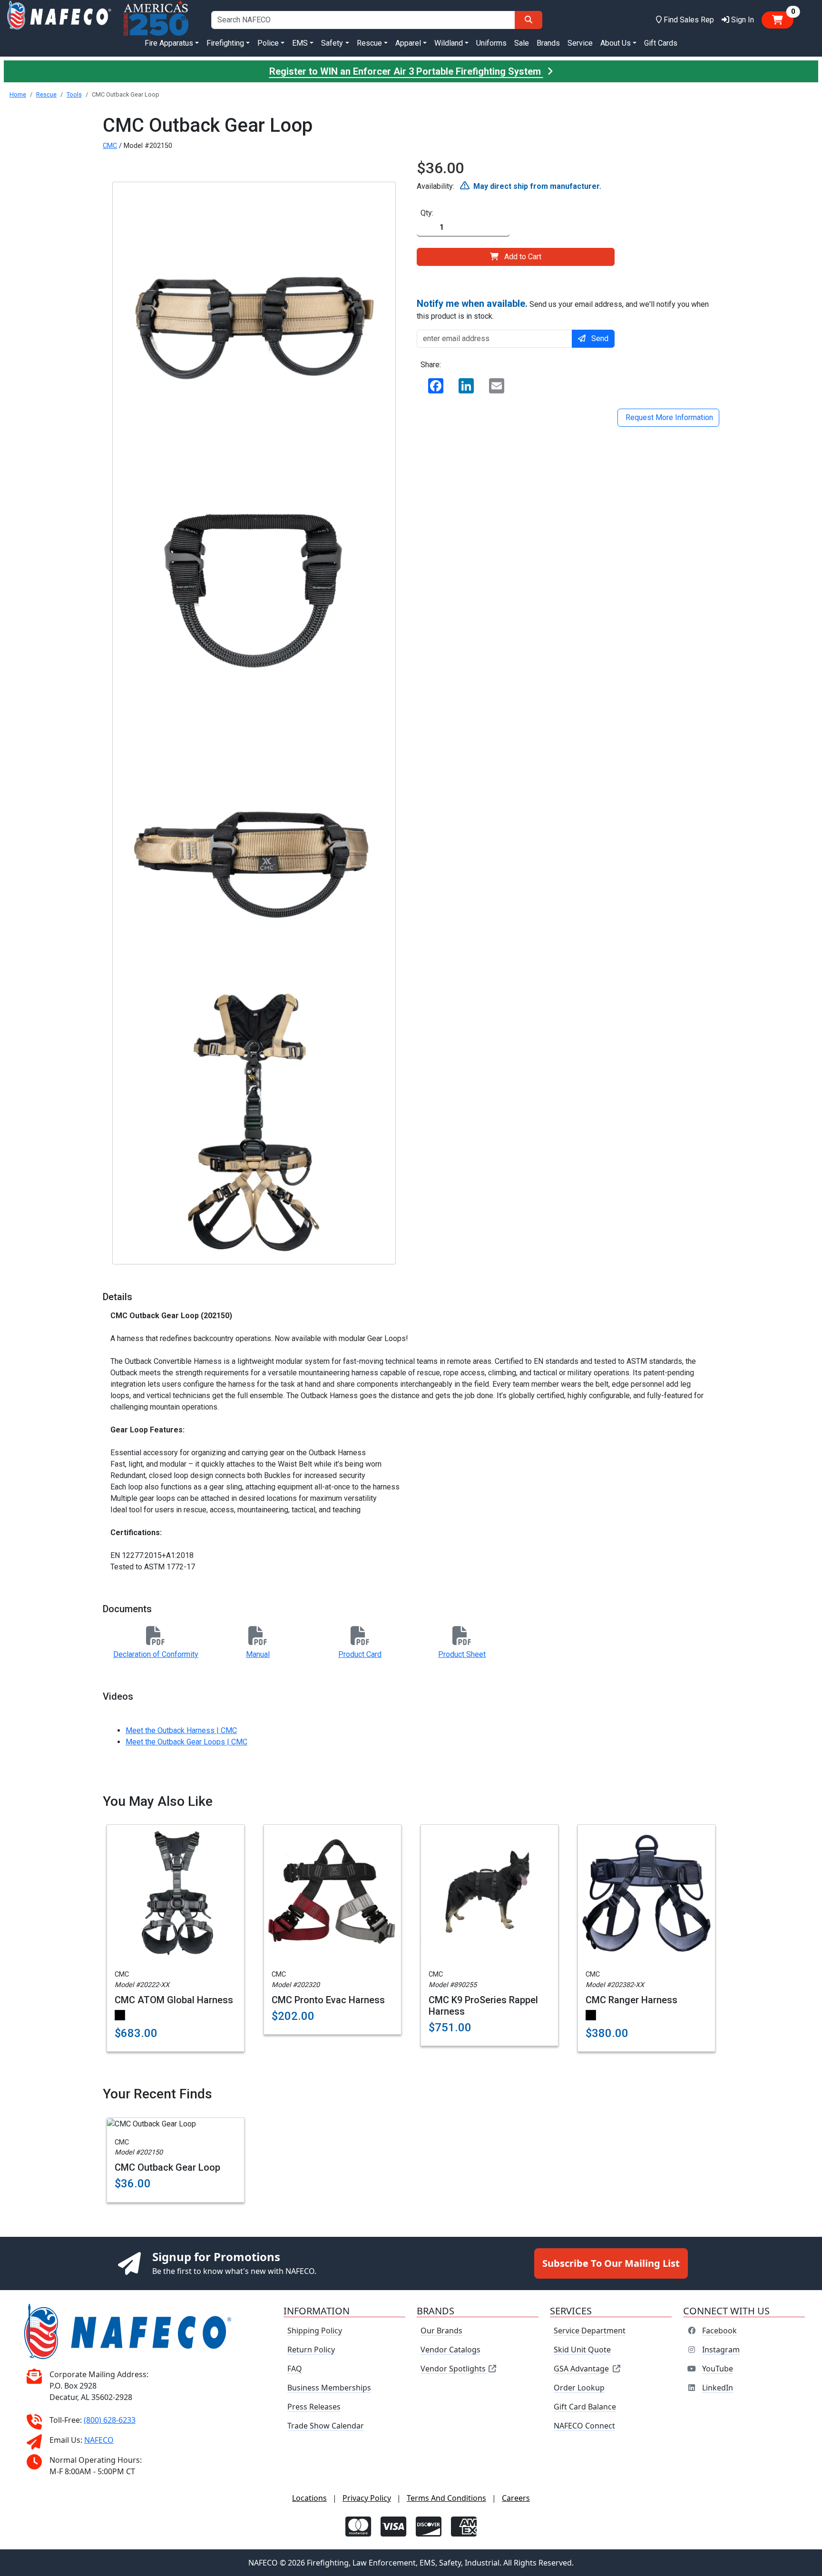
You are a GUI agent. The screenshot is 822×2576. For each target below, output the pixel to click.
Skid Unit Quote (582, 2350)
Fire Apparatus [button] (169, 43)
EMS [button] (300, 43)
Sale (522, 43)
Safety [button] (332, 43)
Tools (74, 94)
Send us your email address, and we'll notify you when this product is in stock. (563, 309)
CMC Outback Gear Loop (167, 2167)
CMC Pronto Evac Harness (328, 2000)
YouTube (718, 2369)
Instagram (721, 2350)
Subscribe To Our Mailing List (611, 2263)
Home (18, 94)
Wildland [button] (449, 43)
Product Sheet (462, 1654)
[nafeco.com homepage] (59, 20)
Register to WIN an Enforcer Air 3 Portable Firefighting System (406, 71)
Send (600, 338)
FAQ (295, 2369)
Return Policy (311, 2350)
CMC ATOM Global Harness (174, 2000)
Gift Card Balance (585, 2407)
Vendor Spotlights (454, 2369)
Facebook (719, 2331)
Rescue (46, 94)
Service (580, 43)
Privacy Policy (367, 2498)
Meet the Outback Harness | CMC (181, 1730)
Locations (309, 2498)
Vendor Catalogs (450, 2350)
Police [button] (268, 43)
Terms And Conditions (446, 2498)
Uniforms (491, 43)
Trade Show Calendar (326, 2426)
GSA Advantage (581, 2369)
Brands (548, 43)
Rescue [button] (369, 43)
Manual (258, 1654)
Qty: (427, 213)
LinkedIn (718, 2388)
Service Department (590, 2331)
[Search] (528, 20)
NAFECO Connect (584, 2426)
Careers (516, 2498)
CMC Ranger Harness (631, 2000)
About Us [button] (616, 43)
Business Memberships (329, 2388)
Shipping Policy (315, 2331)
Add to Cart (523, 257)
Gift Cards (661, 43)
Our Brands (441, 2331)
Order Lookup (579, 2388)
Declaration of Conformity (156, 1654)
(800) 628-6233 (110, 2420)
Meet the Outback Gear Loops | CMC (186, 1742)
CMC (110, 146)
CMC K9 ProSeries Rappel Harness (483, 2006)
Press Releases (314, 2407)
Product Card (360, 1654)
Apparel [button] (408, 43)
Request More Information (668, 417)
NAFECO (99, 2440)
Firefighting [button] (225, 43)
